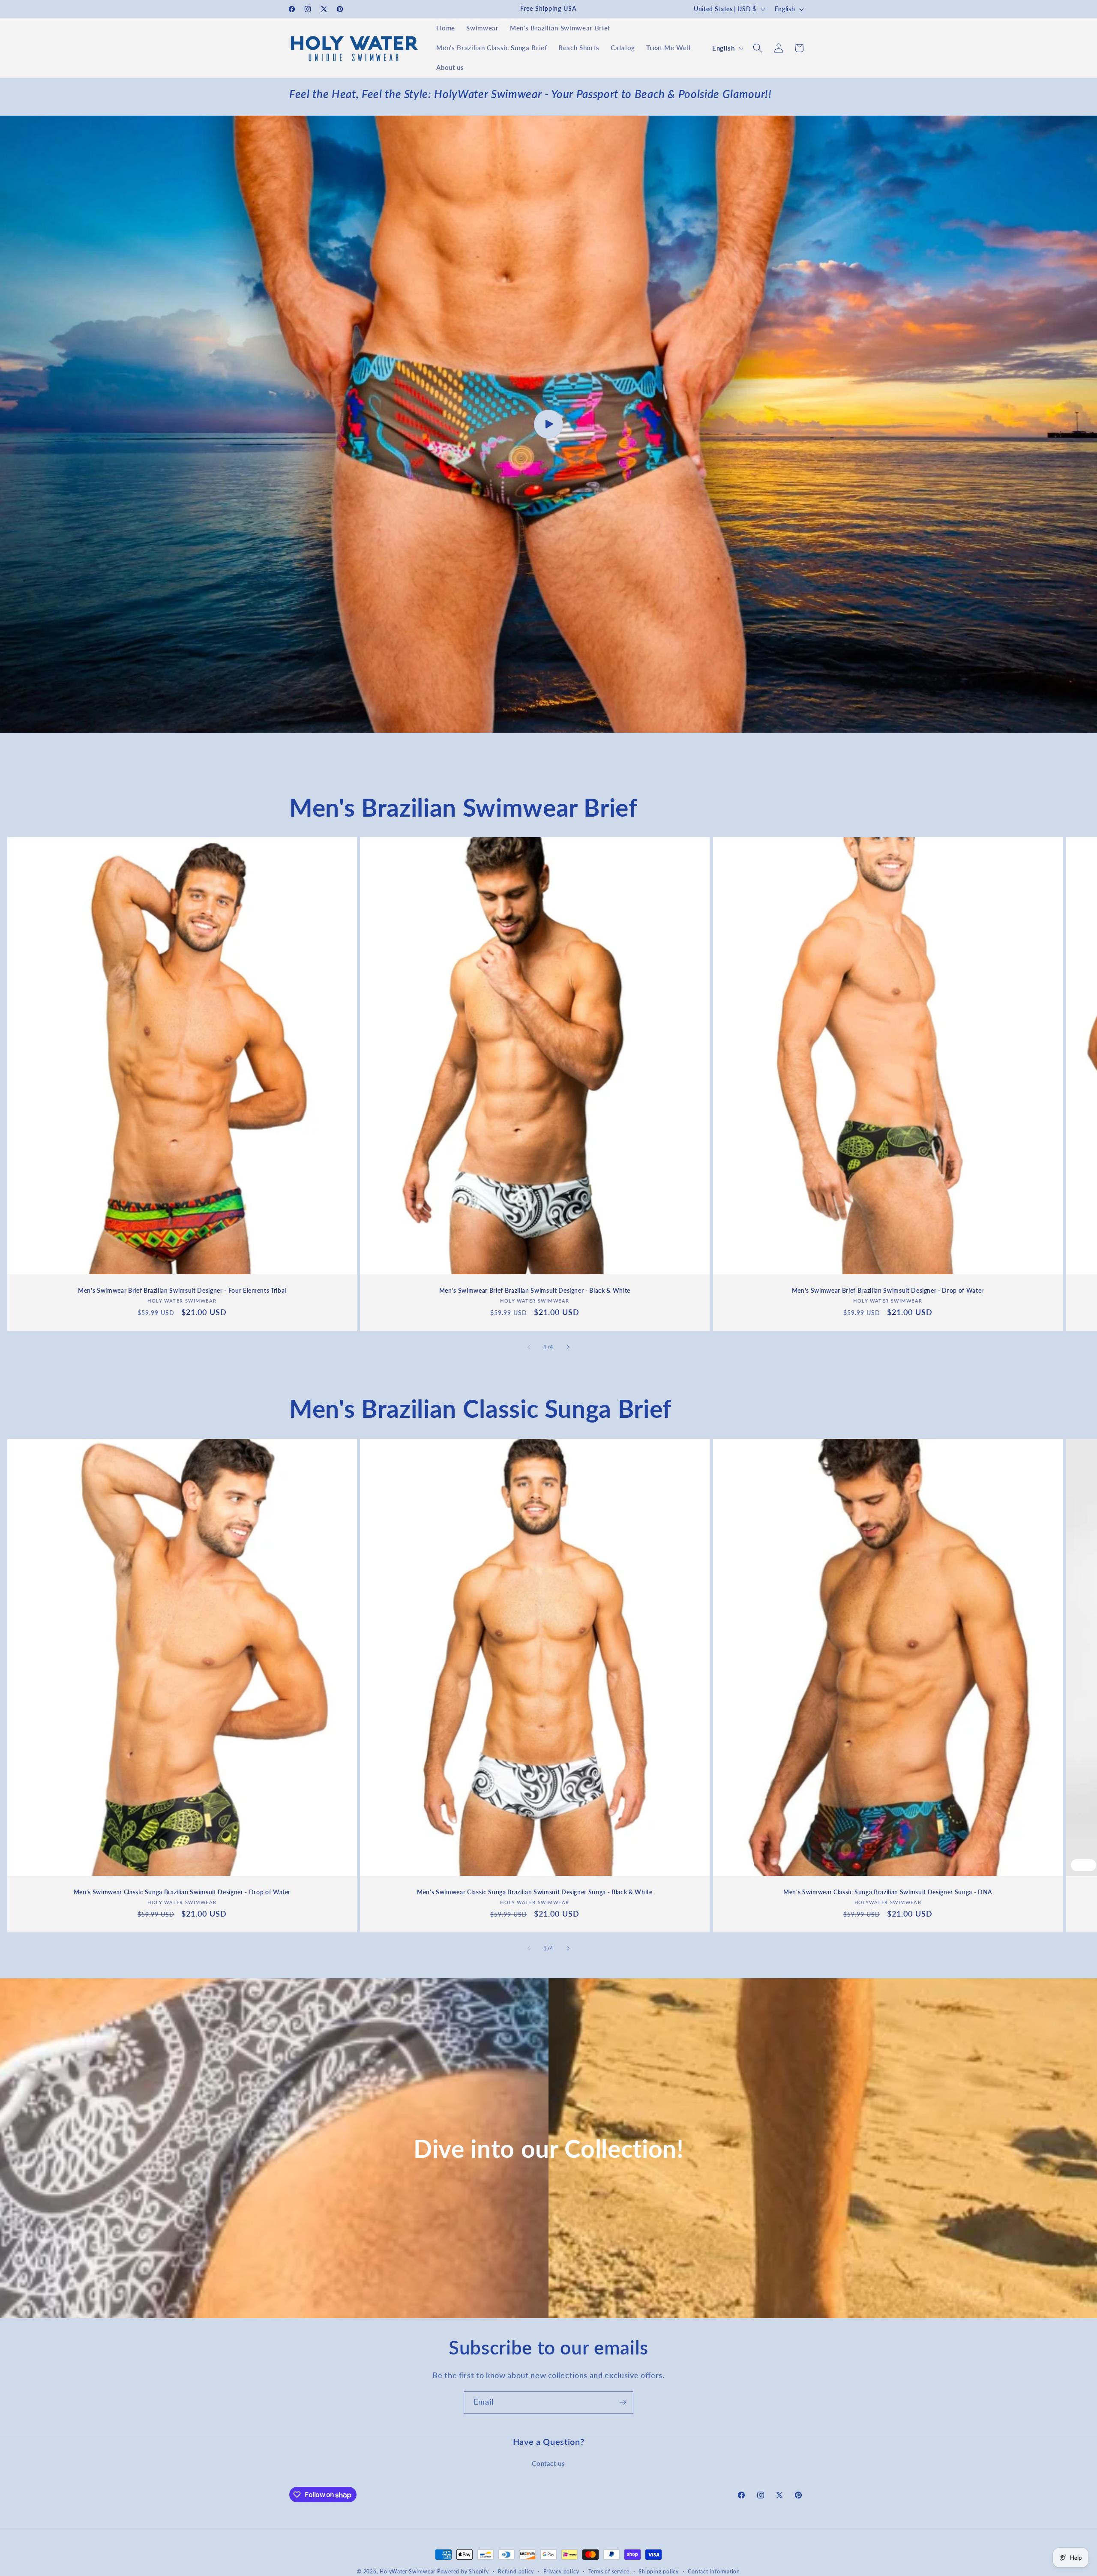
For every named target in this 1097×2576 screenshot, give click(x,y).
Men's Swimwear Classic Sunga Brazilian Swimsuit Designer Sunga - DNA (888, 1892)
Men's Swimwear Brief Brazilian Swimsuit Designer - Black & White (535, 1291)
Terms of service (609, 2572)
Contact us (548, 2463)
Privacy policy (561, 2572)
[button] (758, 48)
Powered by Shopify (463, 2572)
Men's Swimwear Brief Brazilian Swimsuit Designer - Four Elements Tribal (182, 1291)
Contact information (714, 2572)
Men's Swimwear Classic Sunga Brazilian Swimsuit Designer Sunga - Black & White (535, 1892)
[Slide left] (529, 1347)
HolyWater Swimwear (408, 2572)
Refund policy (516, 2572)
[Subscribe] (623, 2402)
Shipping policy (659, 2572)
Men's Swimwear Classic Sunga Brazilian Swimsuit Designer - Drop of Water (182, 1892)
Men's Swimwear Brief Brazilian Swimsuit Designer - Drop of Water (888, 1291)
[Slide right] (568, 1347)
